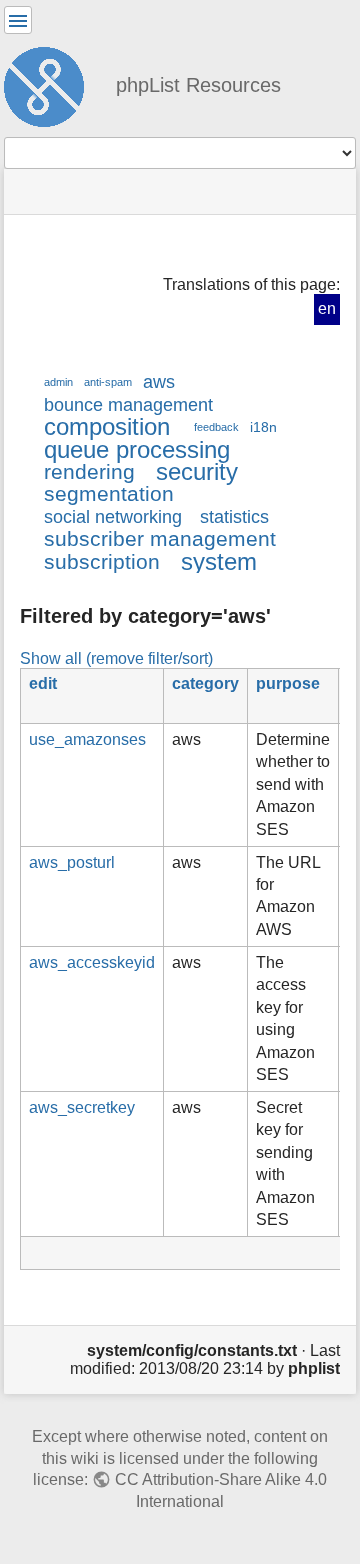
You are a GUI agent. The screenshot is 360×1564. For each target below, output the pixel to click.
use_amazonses (87, 739)
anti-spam (108, 382)
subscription (102, 561)
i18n (263, 427)
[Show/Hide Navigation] (18, 20)
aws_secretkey (82, 1107)
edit (43, 683)
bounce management (128, 405)
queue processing (137, 449)
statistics (234, 517)
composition (107, 426)
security (197, 471)
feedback (216, 427)
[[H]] (52, 84)
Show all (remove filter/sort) (116, 658)
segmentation (109, 493)
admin (58, 382)
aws (159, 382)
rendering (89, 471)
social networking (113, 517)
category (205, 683)
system (219, 561)
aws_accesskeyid (92, 962)
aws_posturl (72, 862)
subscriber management (160, 538)
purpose (288, 683)
